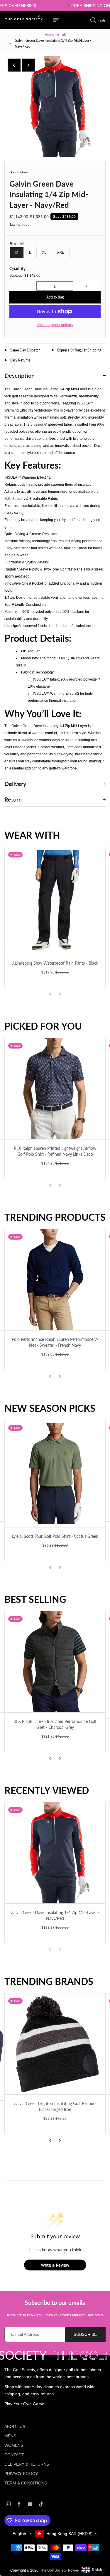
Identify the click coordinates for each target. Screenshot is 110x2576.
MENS (10, 2436)
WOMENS (14, 2445)
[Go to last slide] (14, 65)
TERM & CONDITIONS (26, 2483)
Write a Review (55, 2265)
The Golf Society (53, 2570)
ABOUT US (15, 2426)
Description (20, 375)
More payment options (55, 325)
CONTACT (14, 2455)
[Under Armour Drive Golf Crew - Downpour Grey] (55, 1665)
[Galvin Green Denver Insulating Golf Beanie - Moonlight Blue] (55, 2044)
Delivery (15, 784)
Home (49, 35)
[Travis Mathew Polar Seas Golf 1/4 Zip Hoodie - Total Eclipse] (55, 1280)
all (64, 35)
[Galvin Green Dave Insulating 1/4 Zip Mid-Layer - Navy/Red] (55, 1853)
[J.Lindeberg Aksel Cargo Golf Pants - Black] (55, 901)
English (19, 2534)
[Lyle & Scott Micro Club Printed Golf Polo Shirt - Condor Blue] (55, 1471)
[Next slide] (28, 65)
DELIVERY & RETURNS (27, 2464)
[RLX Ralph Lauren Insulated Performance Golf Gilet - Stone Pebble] (55, 1089)
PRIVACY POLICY (21, 2474)
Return (13, 799)
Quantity (17, 268)
